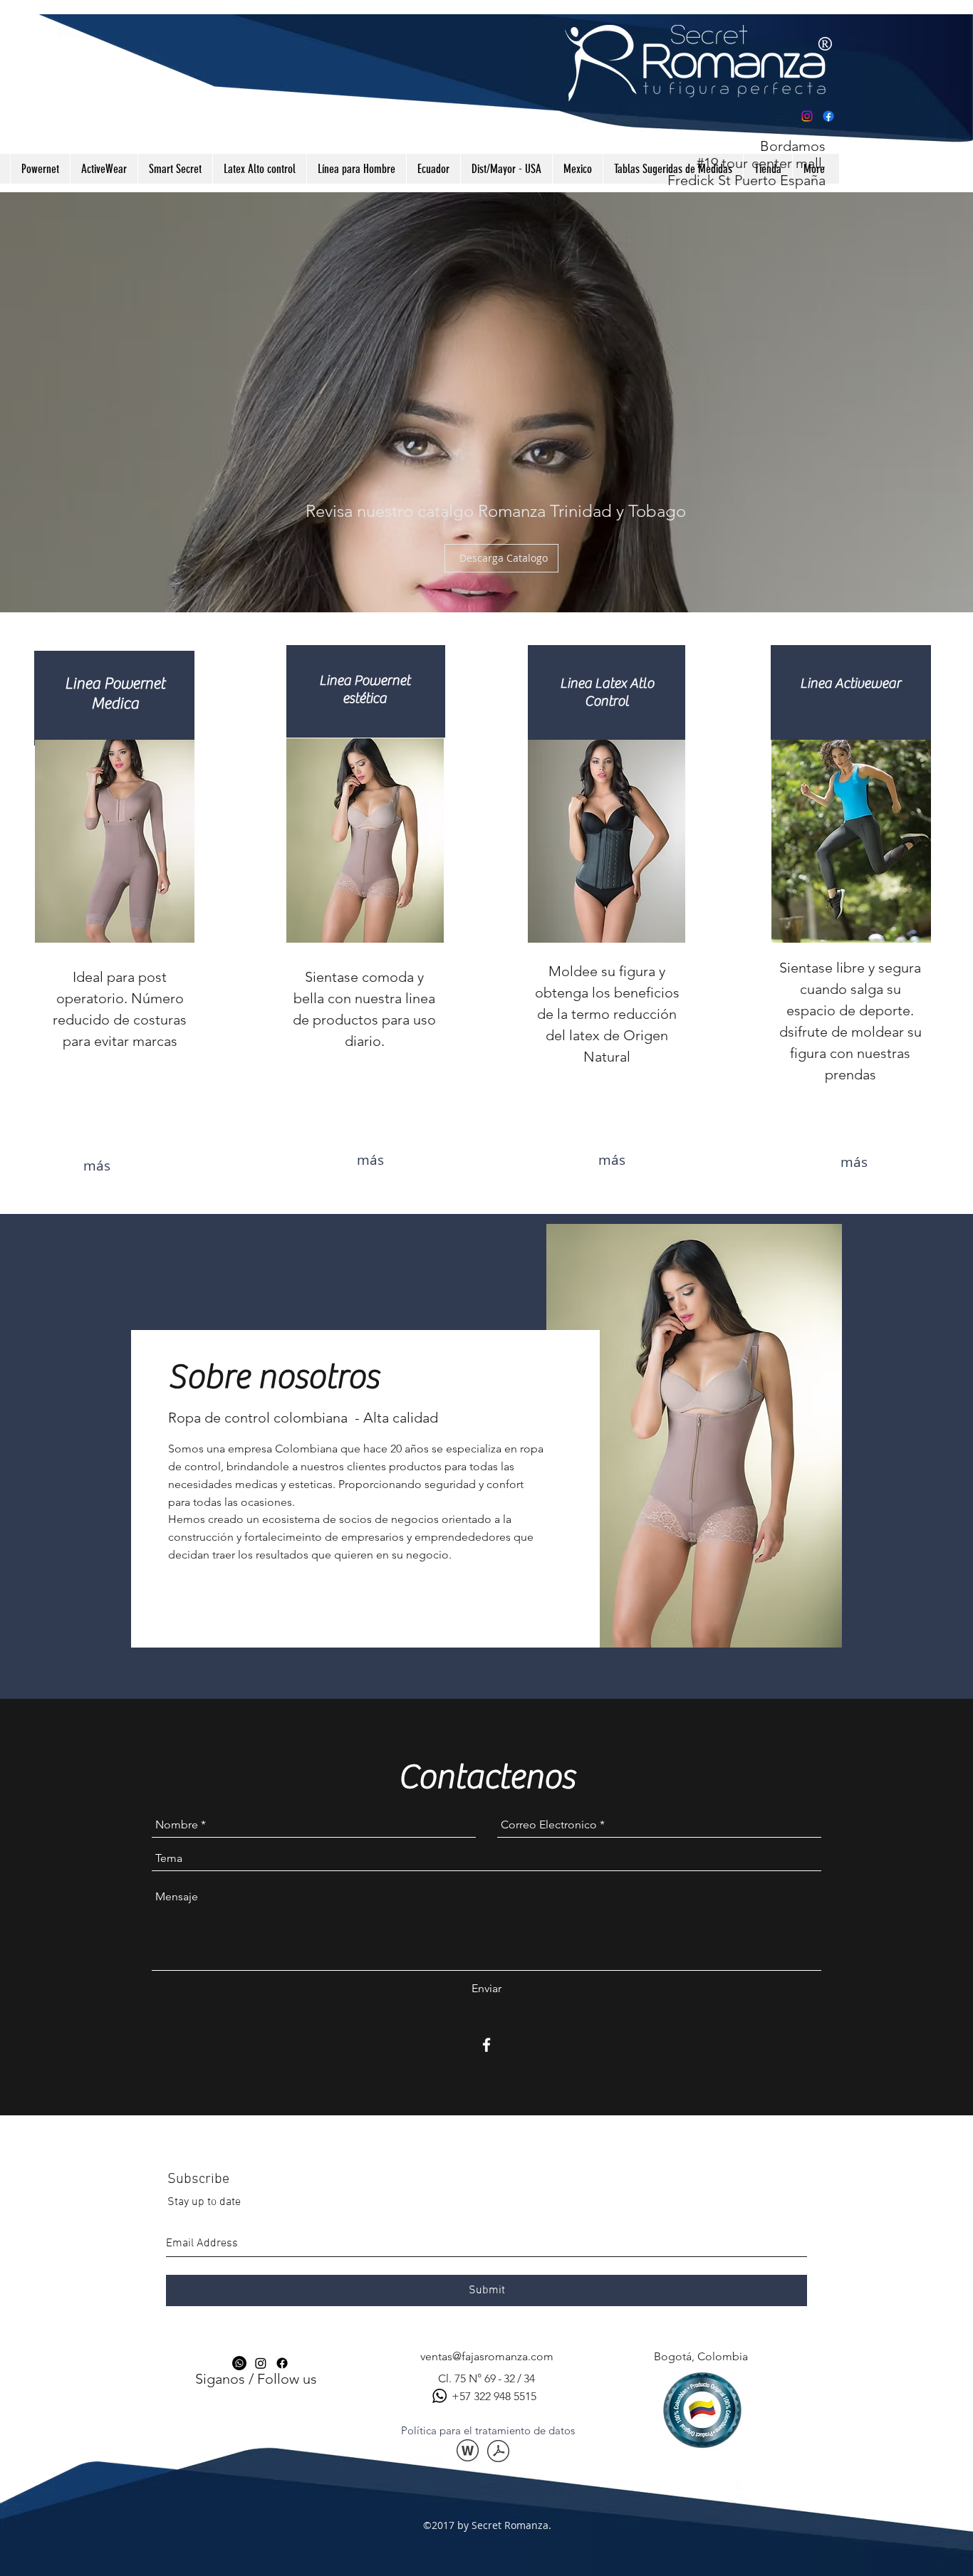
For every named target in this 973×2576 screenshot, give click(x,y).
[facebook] (486, 2045)
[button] (488, 2430)
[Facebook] (828, 116)
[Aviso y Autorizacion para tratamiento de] (468, 2452)
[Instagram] (807, 116)
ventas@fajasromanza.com (487, 2356)
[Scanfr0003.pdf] (498, 2452)
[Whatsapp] (239, 2363)
